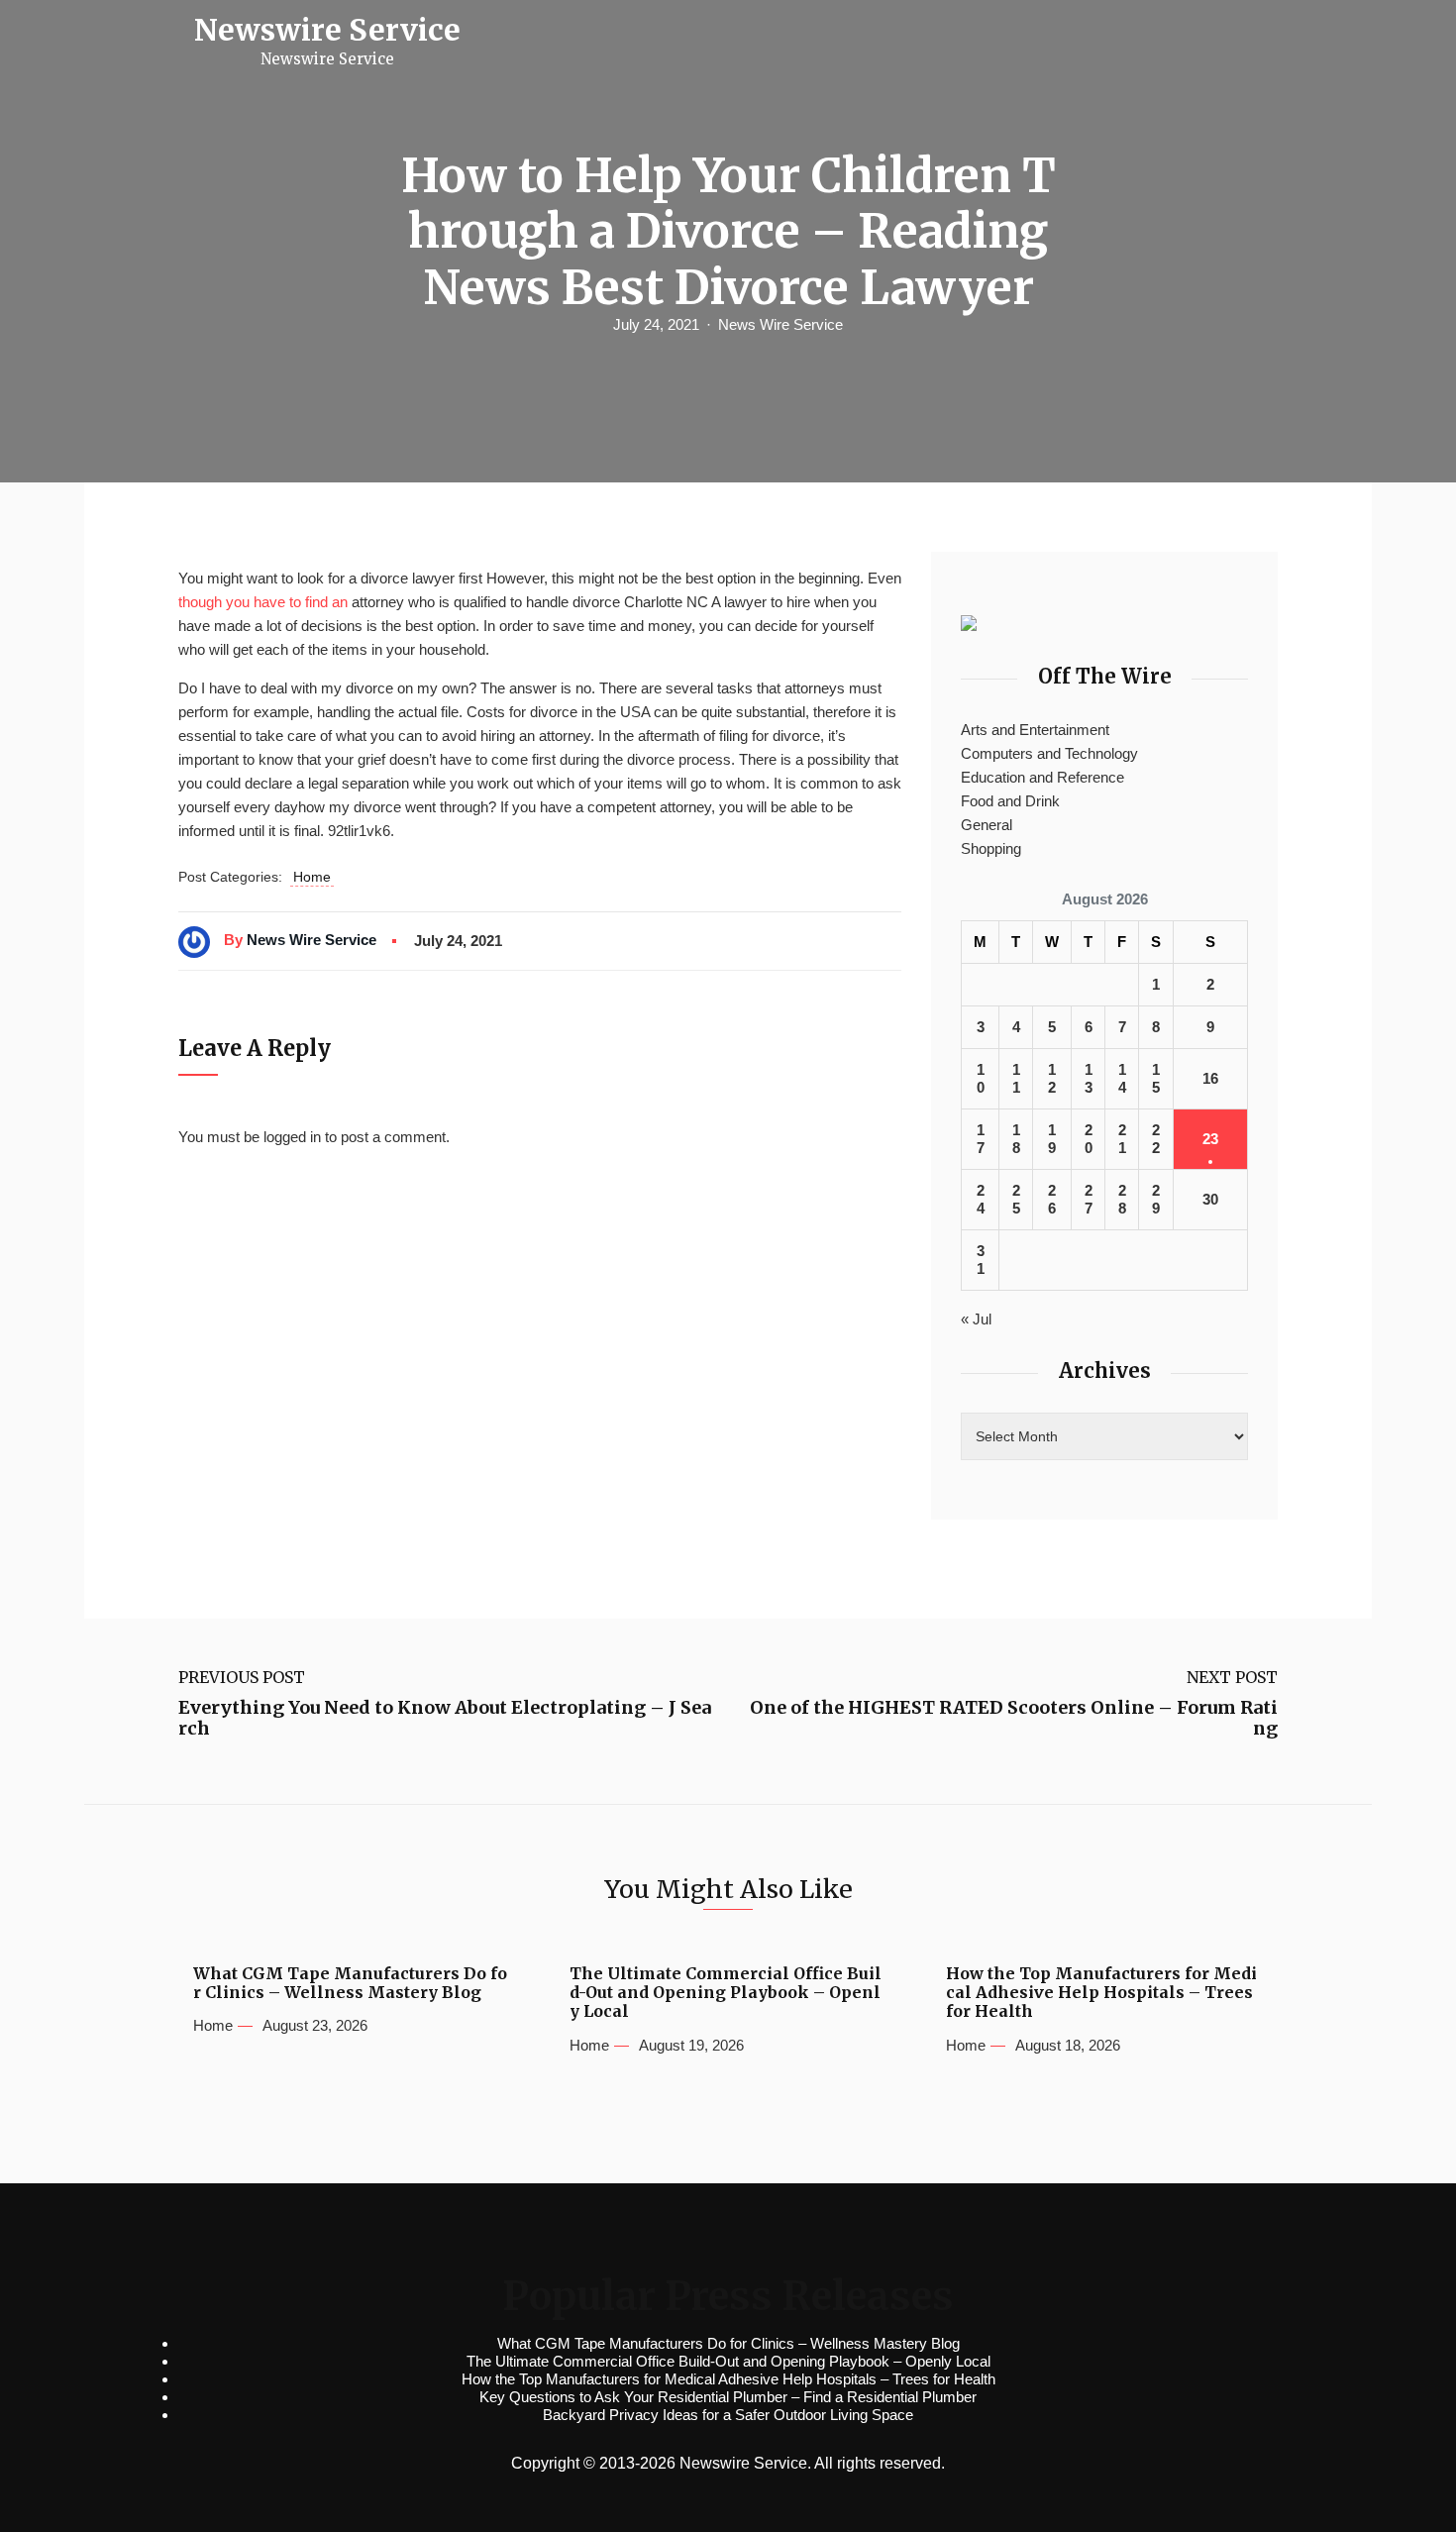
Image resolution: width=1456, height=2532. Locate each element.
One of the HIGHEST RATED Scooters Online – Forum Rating (1014, 1718)
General (987, 825)
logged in (292, 1137)
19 (1052, 1139)
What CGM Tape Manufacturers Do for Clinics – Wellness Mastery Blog (350, 1983)
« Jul (976, 1319)
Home (312, 877)
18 (1016, 1139)
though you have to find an (263, 602)
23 (1210, 1139)
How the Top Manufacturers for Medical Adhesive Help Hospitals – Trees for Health (1101, 1993)
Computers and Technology (1049, 753)
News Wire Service (780, 324)
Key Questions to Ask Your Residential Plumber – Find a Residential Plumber (728, 2397)
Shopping (991, 848)
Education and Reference (1042, 777)
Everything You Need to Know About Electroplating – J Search (445, 1718)
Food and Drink (1010, 801)
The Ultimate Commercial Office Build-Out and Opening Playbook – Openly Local (726, 1993)
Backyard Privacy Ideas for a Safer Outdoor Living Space (728, 2415)
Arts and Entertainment (1035, 730)
